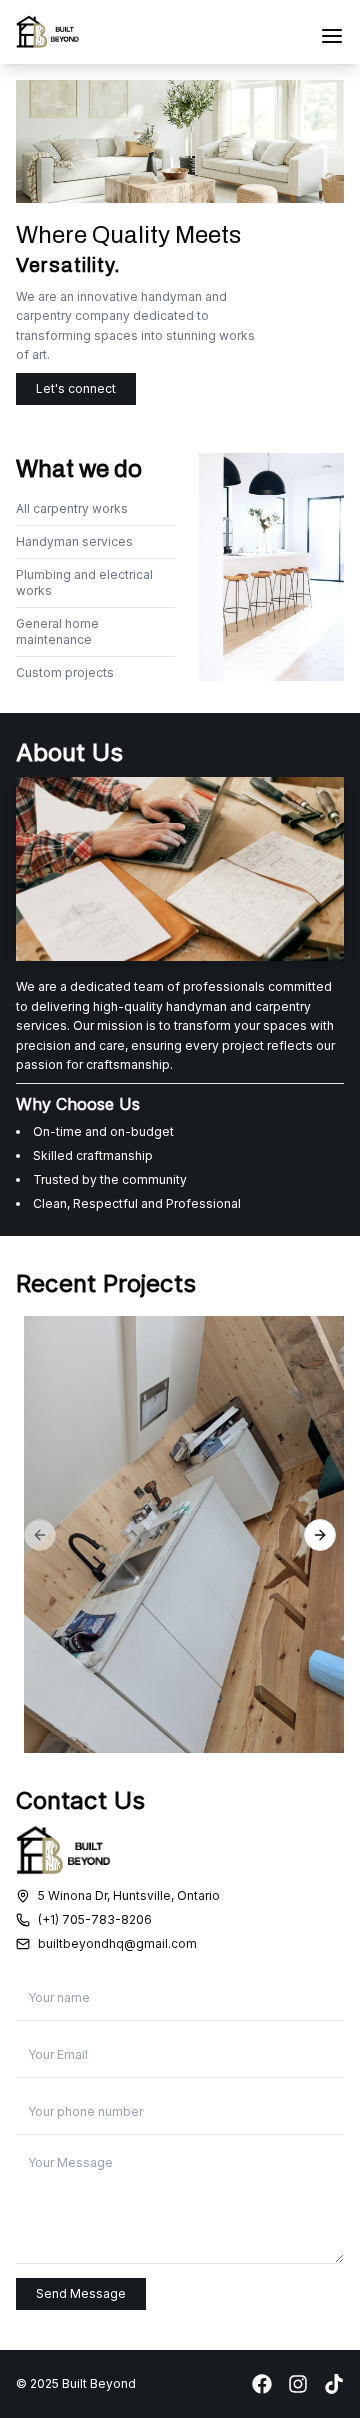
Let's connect (76, 388)
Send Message (81, 2293)
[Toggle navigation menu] (332, 36)
